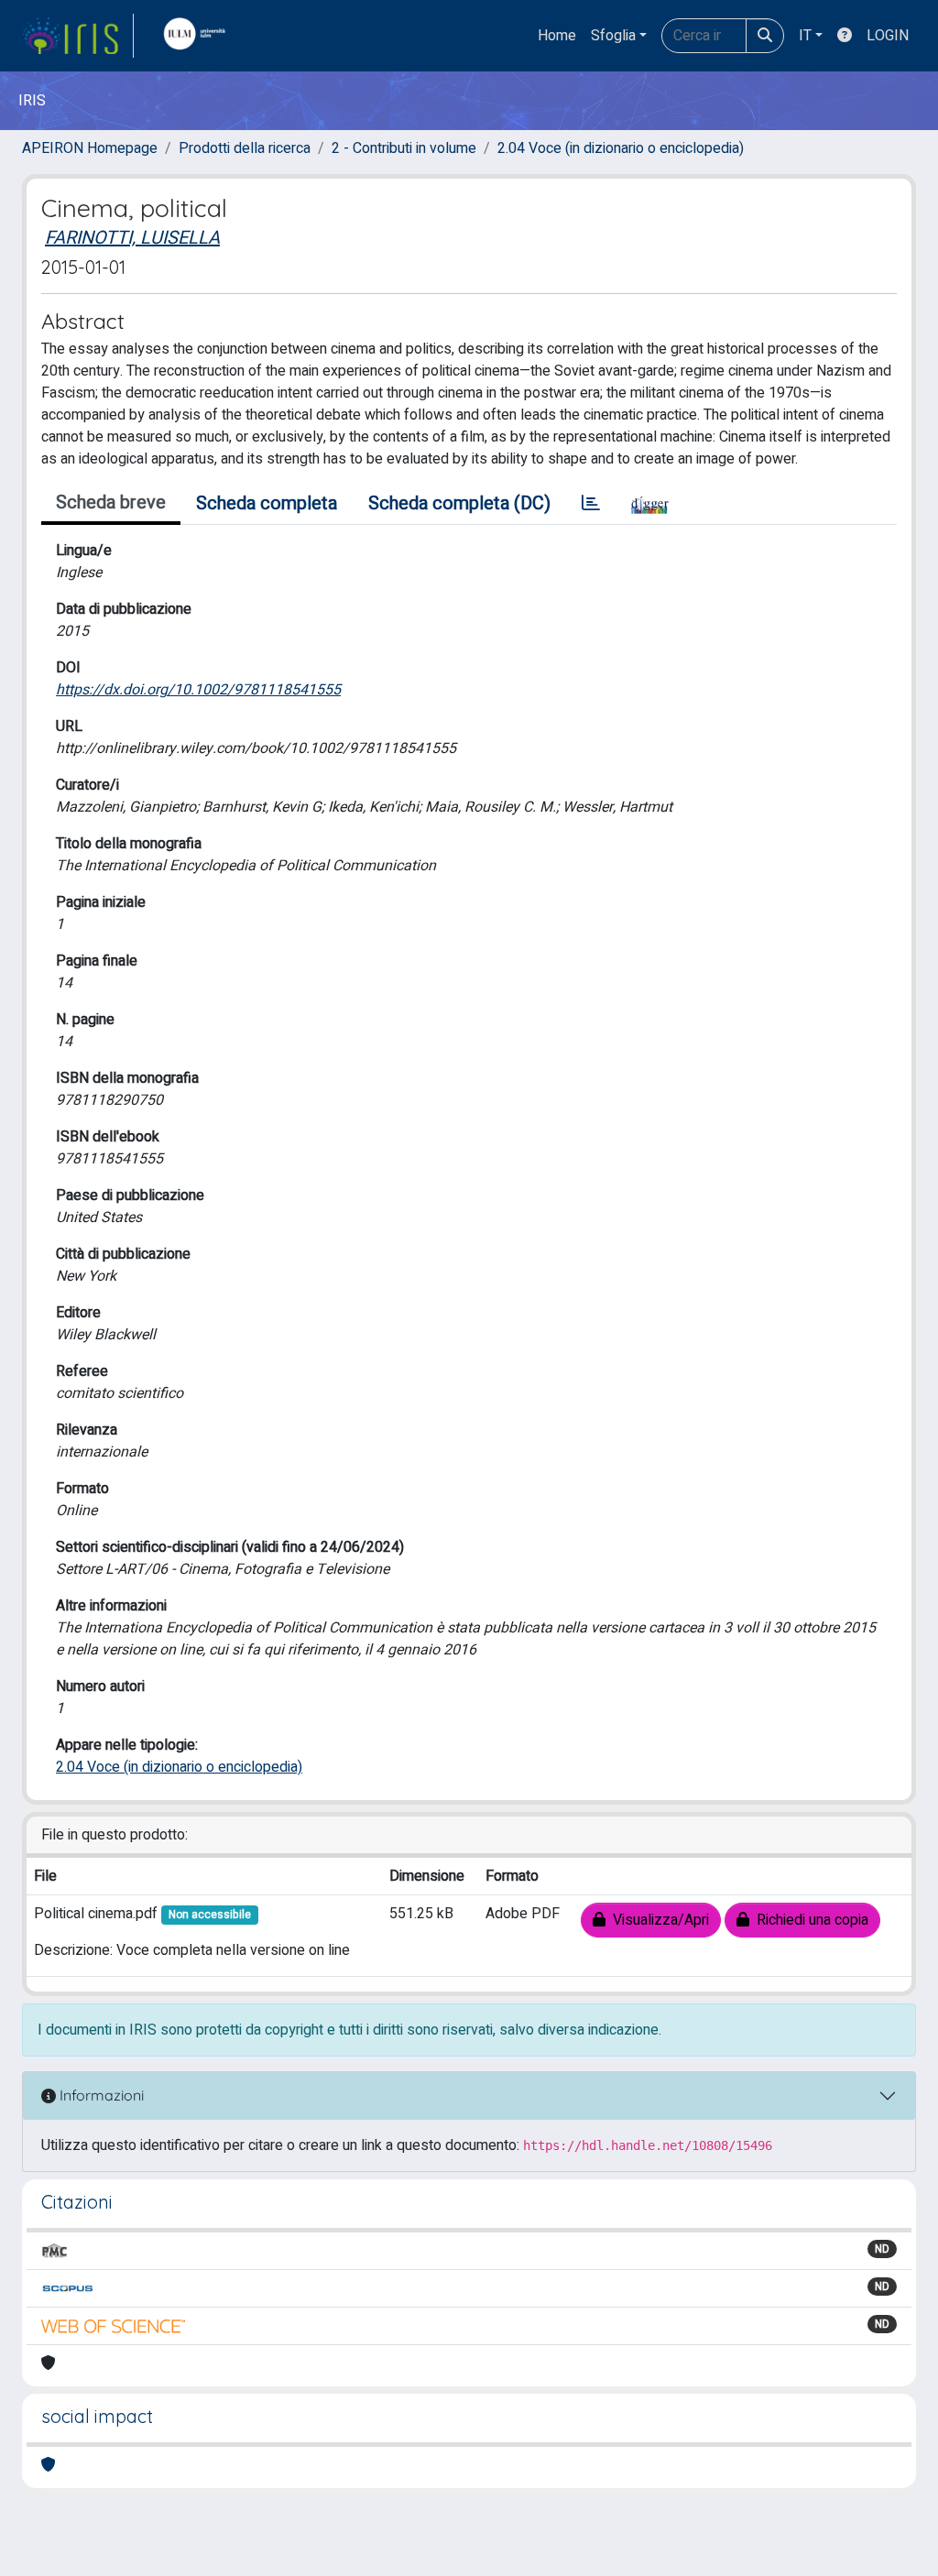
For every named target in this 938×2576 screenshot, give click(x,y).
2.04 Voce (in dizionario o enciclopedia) (621, 148)
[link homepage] (78, 36)
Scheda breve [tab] (111, 502)
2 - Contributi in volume (404, 148)
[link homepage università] (199, 36)
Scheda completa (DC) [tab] (459, 503)
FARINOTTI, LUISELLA (132, 238)
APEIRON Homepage (90, 148)
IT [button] (805, 36)
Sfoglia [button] (613, 36)
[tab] (591, 504)
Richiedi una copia (809, 1920)
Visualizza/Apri (657, 1920)
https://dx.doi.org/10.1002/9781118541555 (198, 690)
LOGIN (888, 36)
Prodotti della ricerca (245, 148)
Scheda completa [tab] (267, 503)
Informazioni (100, 2095)
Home (557, 36)
